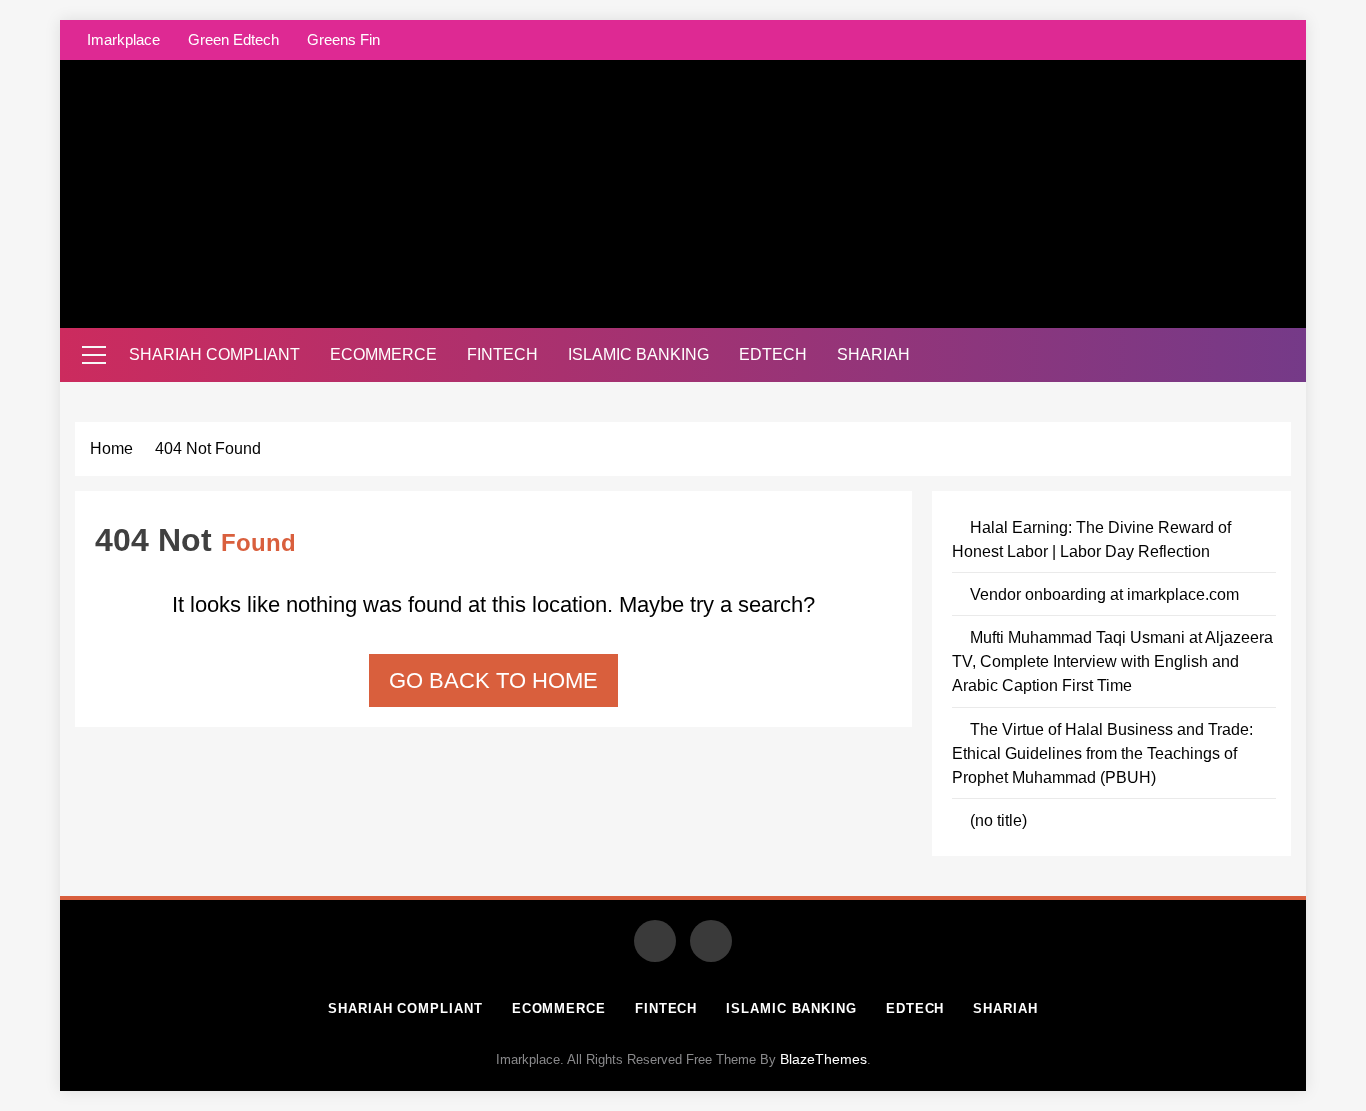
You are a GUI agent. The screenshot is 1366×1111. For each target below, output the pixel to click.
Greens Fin (343, 39)
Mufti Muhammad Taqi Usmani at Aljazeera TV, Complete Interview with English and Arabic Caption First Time (1112, 661)
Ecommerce (383, 354)
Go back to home (493, 680)
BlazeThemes (823, 1059)
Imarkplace (123, 39)
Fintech (502, 354)
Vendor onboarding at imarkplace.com (1104, 594)
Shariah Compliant (214, 354)
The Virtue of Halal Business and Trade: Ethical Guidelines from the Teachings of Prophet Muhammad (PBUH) (1102, 753)
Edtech (773, 354)
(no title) (998, 820)
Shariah (873, 354)
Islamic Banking (638, 354)
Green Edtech (233, 39)
